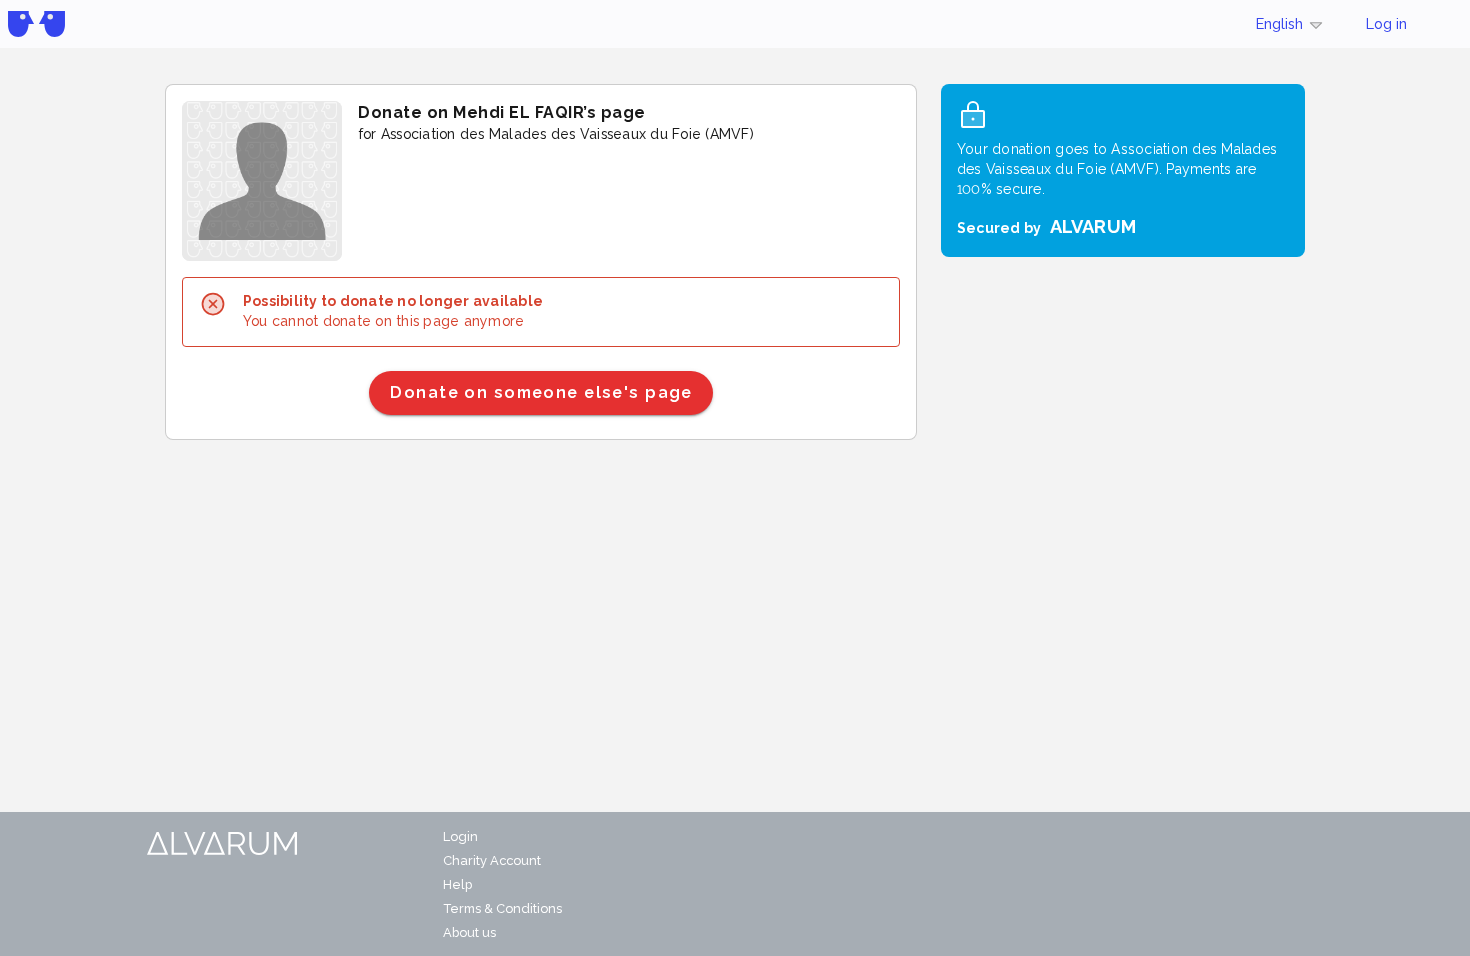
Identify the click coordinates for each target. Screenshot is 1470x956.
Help (457, 884)
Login (460, 836)
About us (469, 932)
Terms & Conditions (502, 908)
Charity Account (492, 860)
